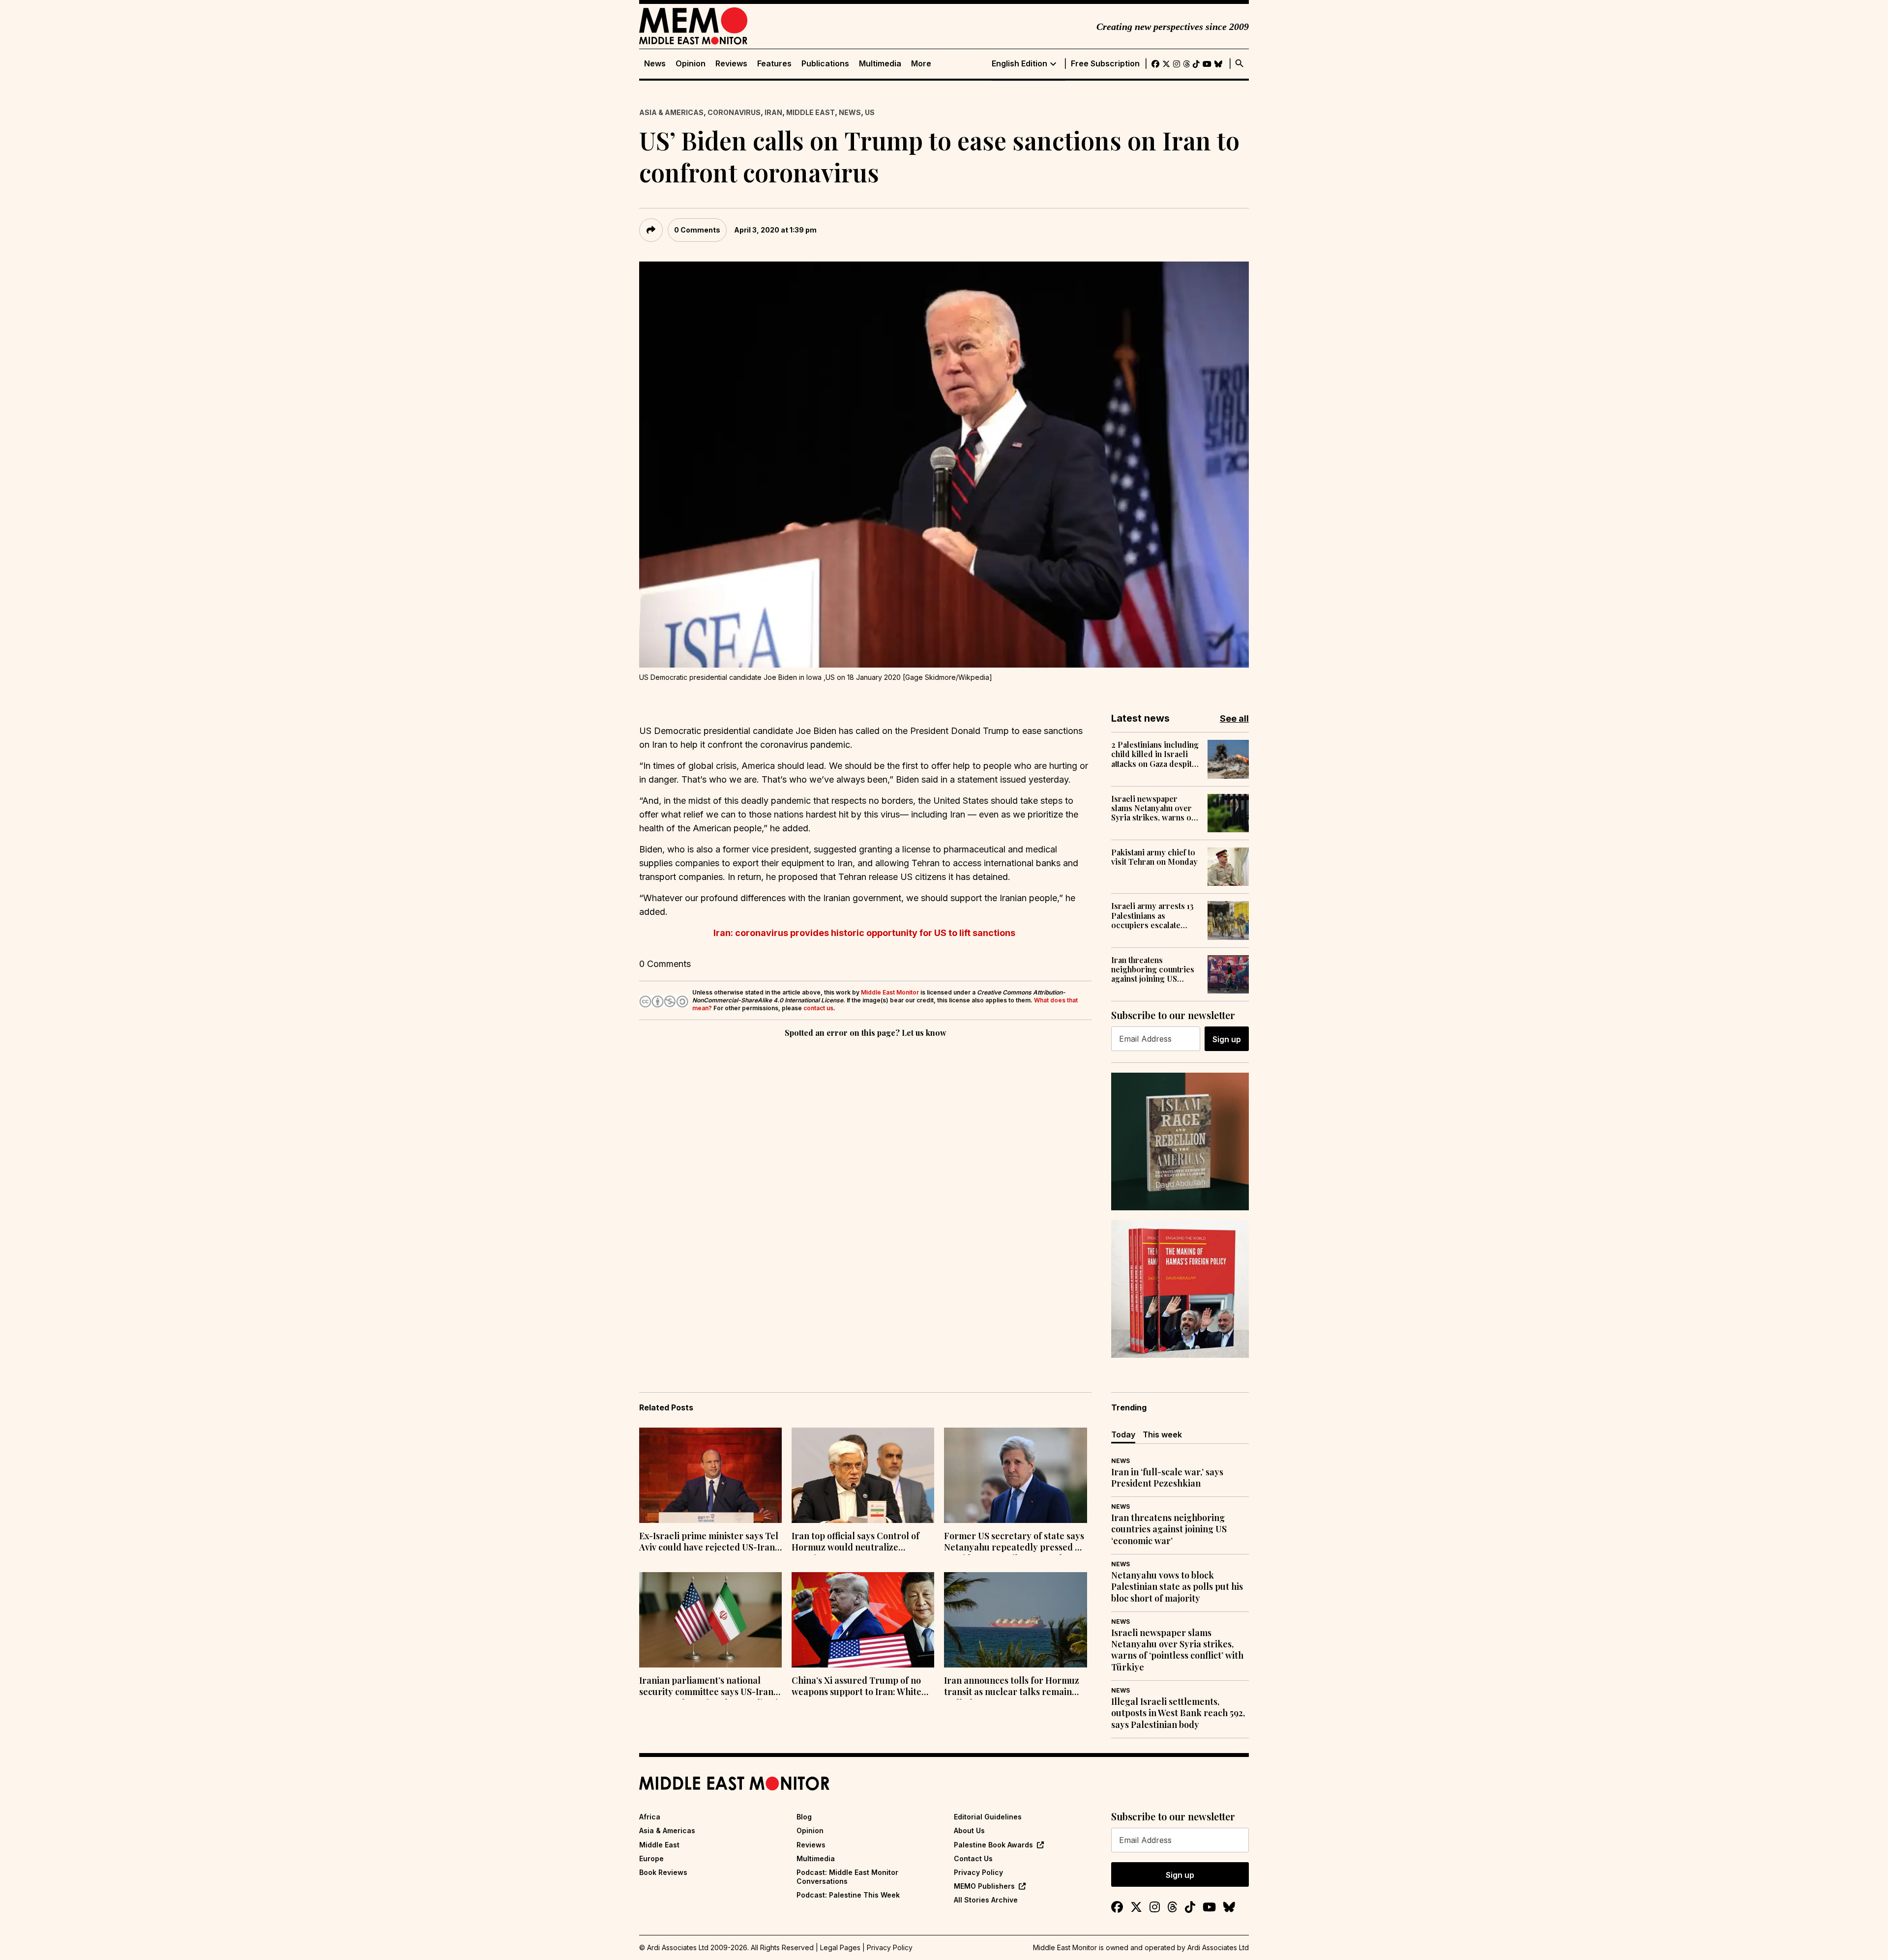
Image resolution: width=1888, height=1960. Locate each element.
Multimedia (880, 64)
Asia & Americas (671, 112)
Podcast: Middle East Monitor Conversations (847, 1877)
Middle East (811, 112)
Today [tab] (1123, 1434)
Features (774, 64)
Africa (650, 1817)
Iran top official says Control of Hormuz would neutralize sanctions (855, 1543)
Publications (825, 64)
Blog (804, 1817)
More (921, 64)
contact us (818, 1008)
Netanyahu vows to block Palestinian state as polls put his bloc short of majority (1177, 1587)
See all (1234, 718)
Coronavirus (734, 112)
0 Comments (697, 230)
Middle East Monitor (890, 992)
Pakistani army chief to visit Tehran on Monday (1154, 857)
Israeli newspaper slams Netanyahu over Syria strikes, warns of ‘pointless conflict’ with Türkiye (1154, 808)
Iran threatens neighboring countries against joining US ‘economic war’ (1153, 969)
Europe (651, 1858)
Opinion (691, 64)
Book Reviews (663, 1872)
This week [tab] (1162, 1434)
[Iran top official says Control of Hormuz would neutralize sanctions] (863, 1475)
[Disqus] (865, 1175)
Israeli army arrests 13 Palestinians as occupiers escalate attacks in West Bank (1152, 915)
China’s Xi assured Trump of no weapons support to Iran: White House (856, 1687)
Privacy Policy (978, 1872)
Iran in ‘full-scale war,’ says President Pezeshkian (1167, 1478)
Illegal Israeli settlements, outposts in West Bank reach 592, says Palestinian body (1178, 1713)
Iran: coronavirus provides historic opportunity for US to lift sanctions (865, 933)
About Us (969, 1830)
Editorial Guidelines (988, 1817)
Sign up (1227, 1039)
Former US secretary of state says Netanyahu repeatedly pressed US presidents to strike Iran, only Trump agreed (1015, 1543)
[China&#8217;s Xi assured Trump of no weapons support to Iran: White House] (863, 1620)
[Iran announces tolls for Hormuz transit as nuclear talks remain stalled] (1015, 1620)
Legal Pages (840, 1947)
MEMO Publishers (984, 1886)
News (655, 64)
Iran (773, 112)
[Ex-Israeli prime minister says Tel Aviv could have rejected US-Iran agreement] (710, 1475)
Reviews (731, 64)
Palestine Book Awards (993, 1845)
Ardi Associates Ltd (1218, 1947)
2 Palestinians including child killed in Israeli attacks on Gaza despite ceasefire (1155, 754)
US (870, 112)
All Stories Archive (986, 1900)
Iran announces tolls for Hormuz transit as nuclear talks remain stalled (1012, 1687)
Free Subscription (1105, 64)
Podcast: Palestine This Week (848, 1895)
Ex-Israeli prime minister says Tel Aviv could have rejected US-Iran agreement (709, 1543)
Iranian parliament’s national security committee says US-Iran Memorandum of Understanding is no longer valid (710, 1687)
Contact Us (973, 1858)
